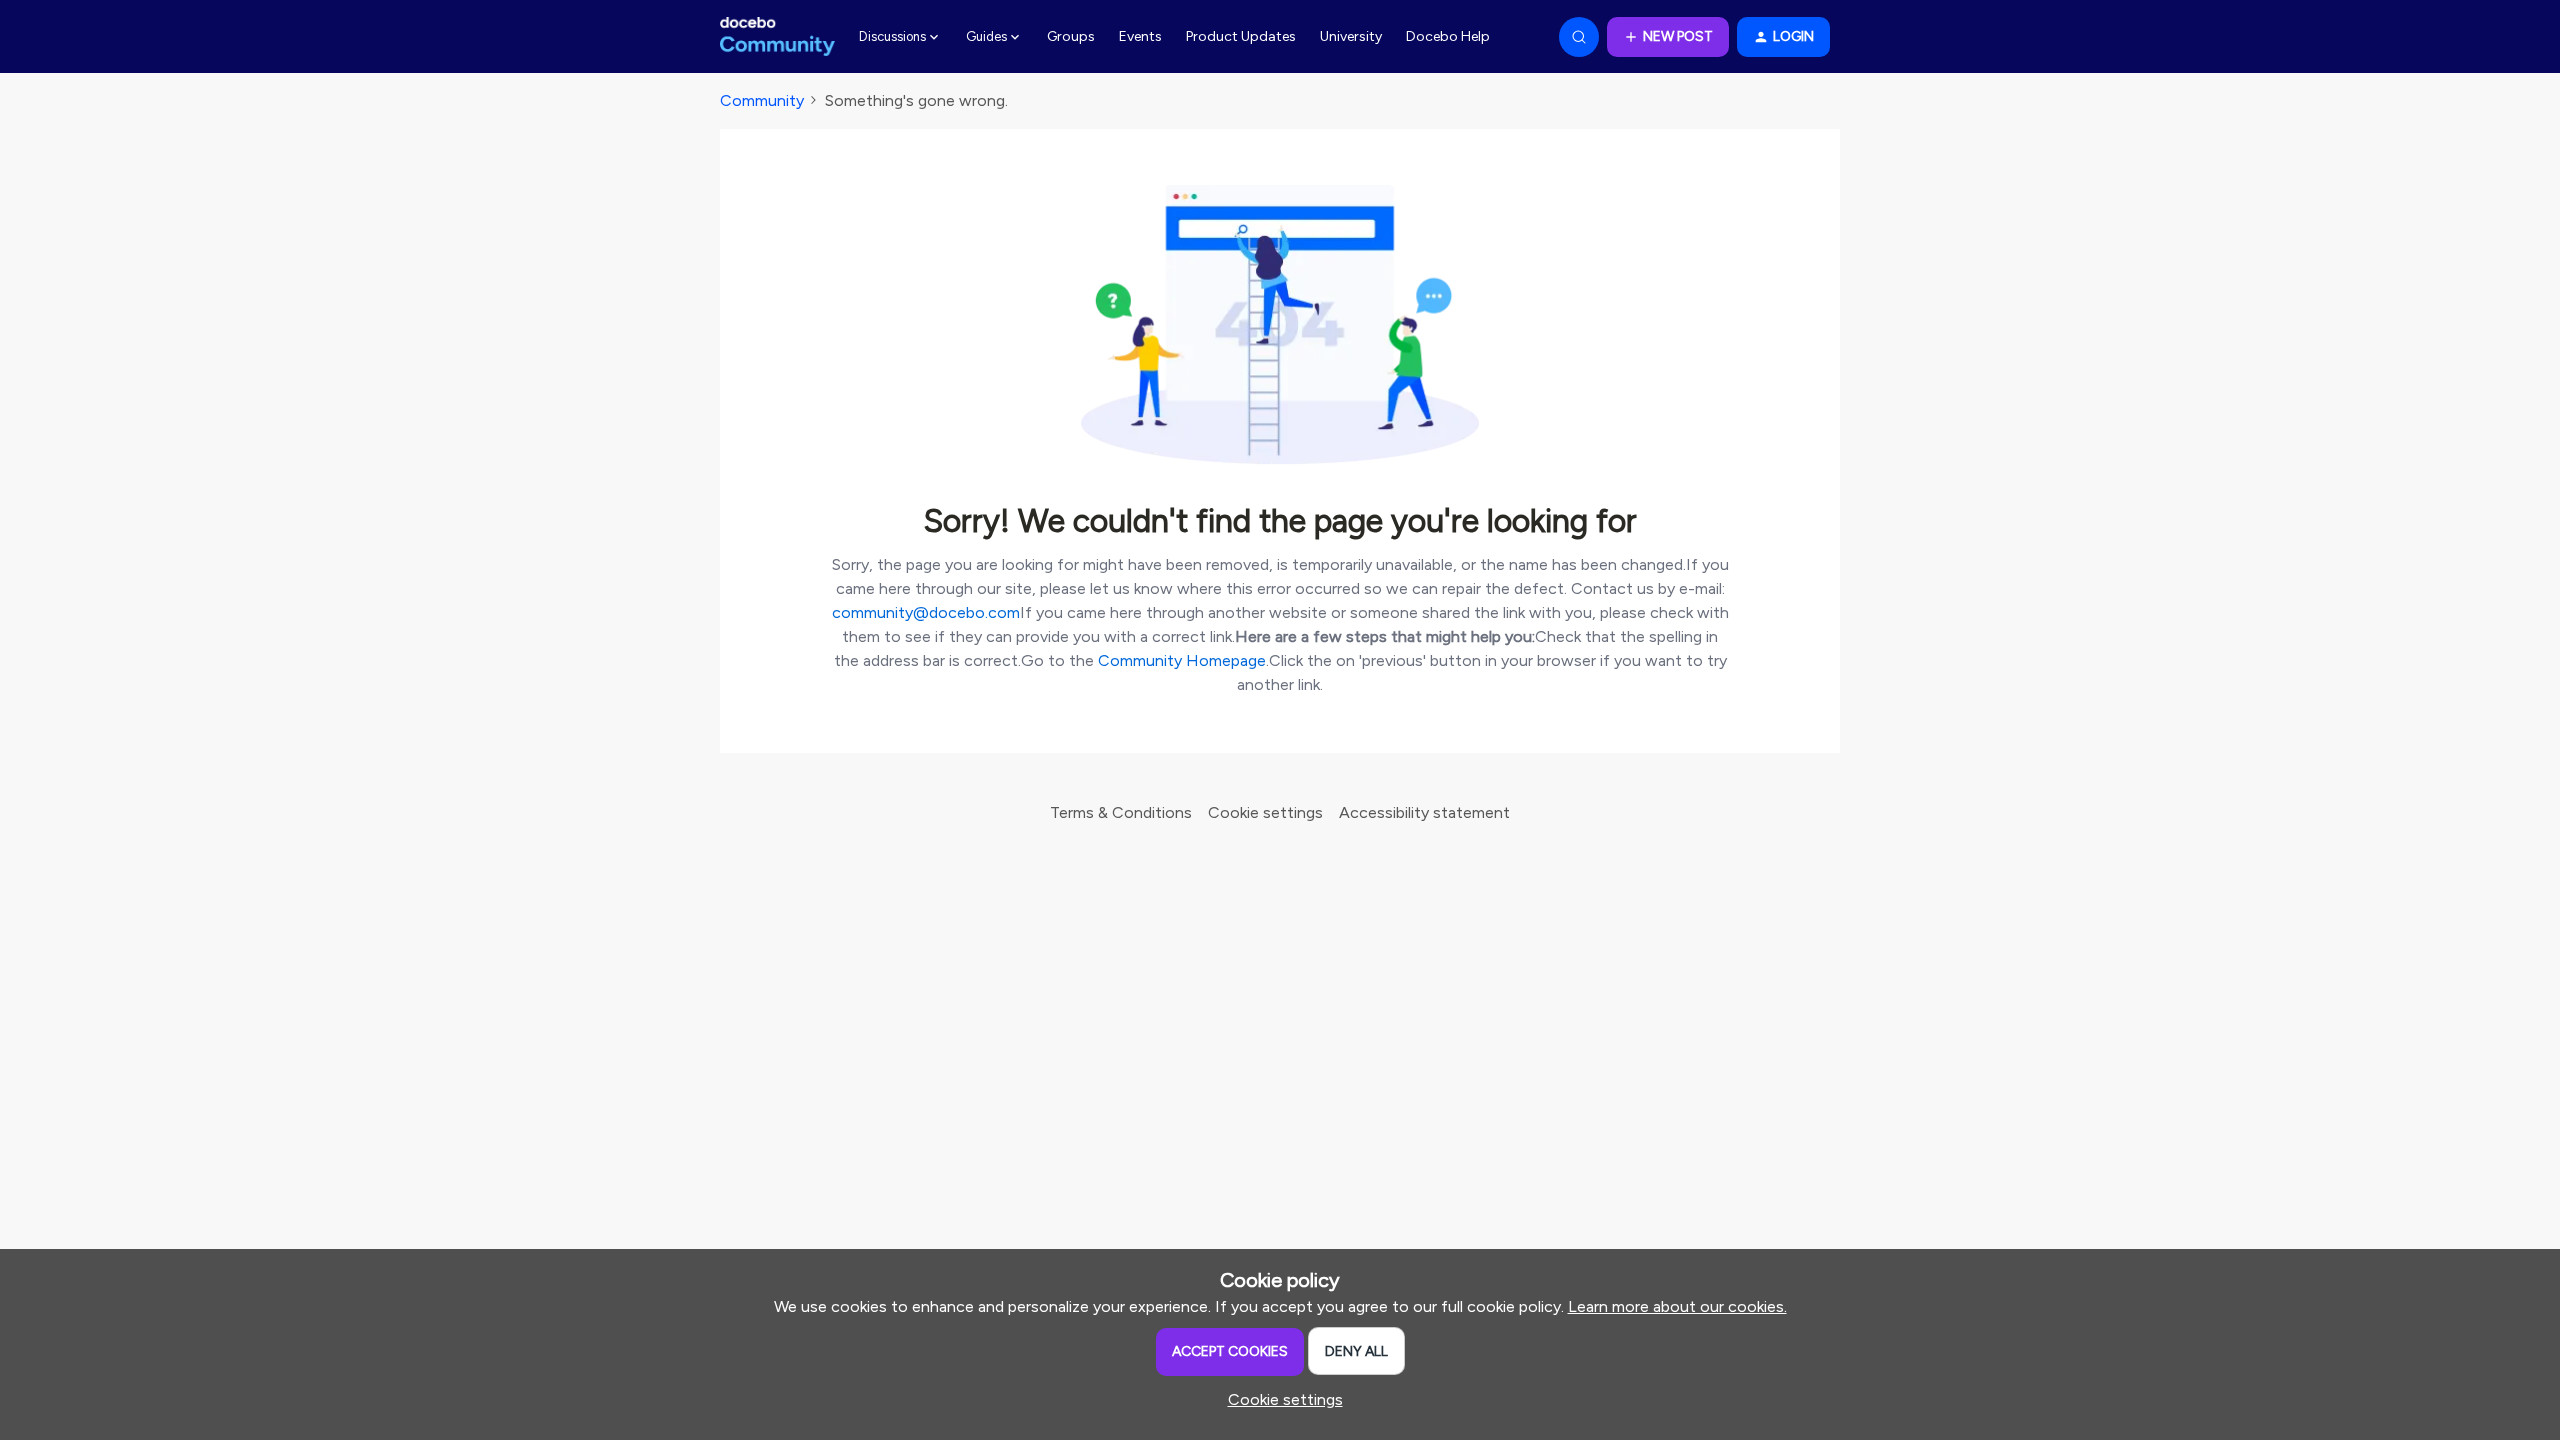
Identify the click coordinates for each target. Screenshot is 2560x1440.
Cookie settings (1265, 812)
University (1351, 36)
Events (1140, 36)
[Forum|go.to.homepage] (777, 37)
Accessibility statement (1424, 812)
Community (762, 100)
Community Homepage (1182, 660)
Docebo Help (1448, 36)
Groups (1071, 36)
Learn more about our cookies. (1677, 1306)
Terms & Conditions (1121, 812)
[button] (1668, 37)
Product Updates (1241, 36)
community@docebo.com (926, 612)
